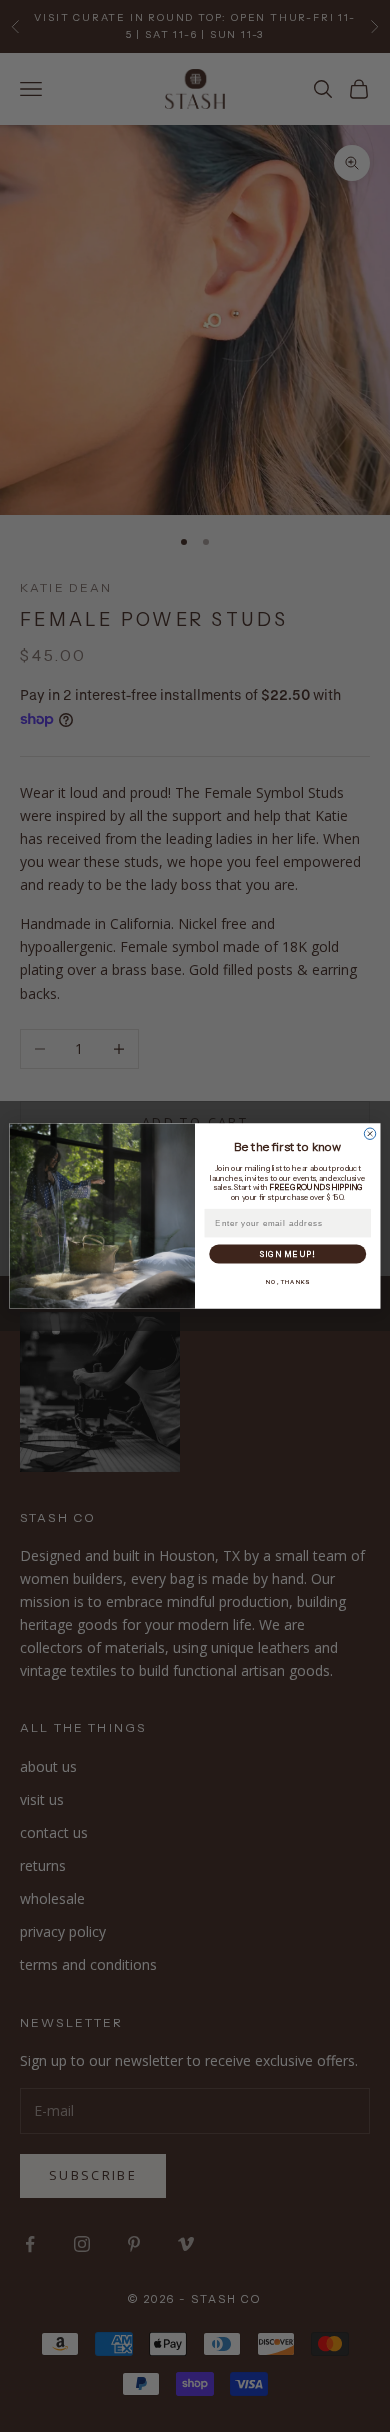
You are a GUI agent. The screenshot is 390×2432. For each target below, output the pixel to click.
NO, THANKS (287, 1282)
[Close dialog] (369, 1133)
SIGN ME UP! (288, 1254)
